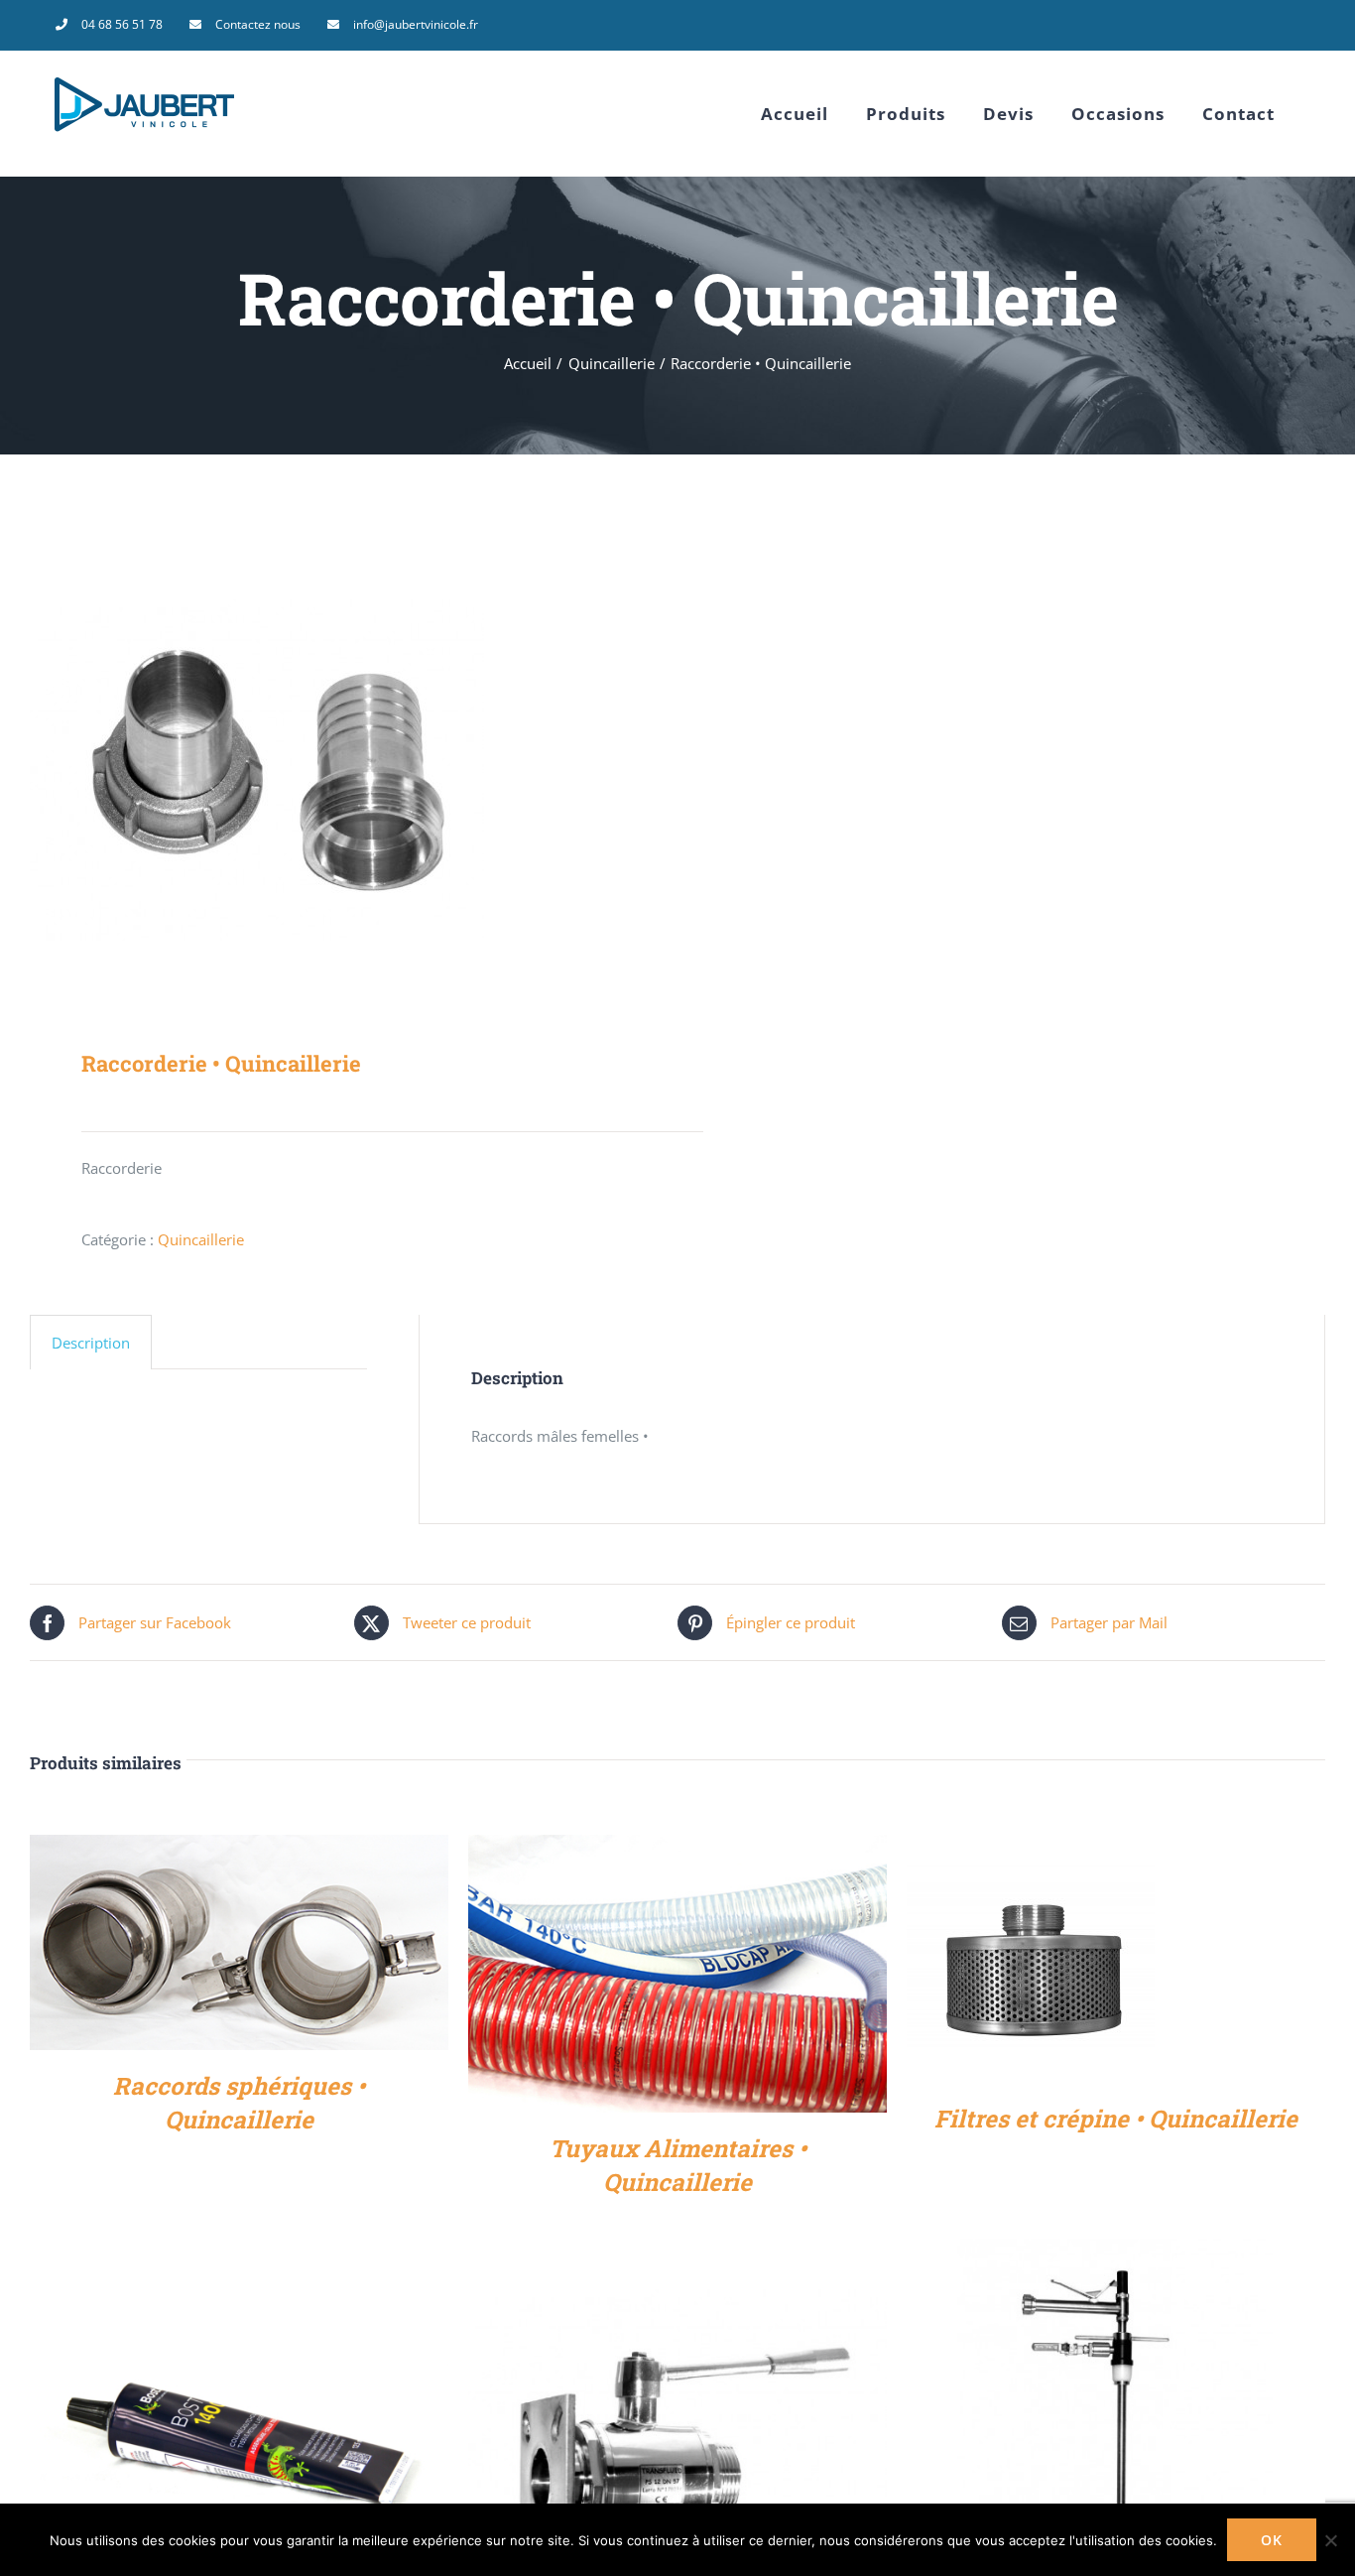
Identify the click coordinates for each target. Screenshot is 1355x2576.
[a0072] (341, 771)
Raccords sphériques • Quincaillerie (239, 2103)
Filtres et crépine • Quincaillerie (1116, 2119)
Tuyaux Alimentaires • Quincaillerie (678, 2165)
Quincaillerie (201, 1239)
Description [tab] (91, 1343)
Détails (239, 1946)
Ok (1272, 2540)
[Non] (1330, 2540)
